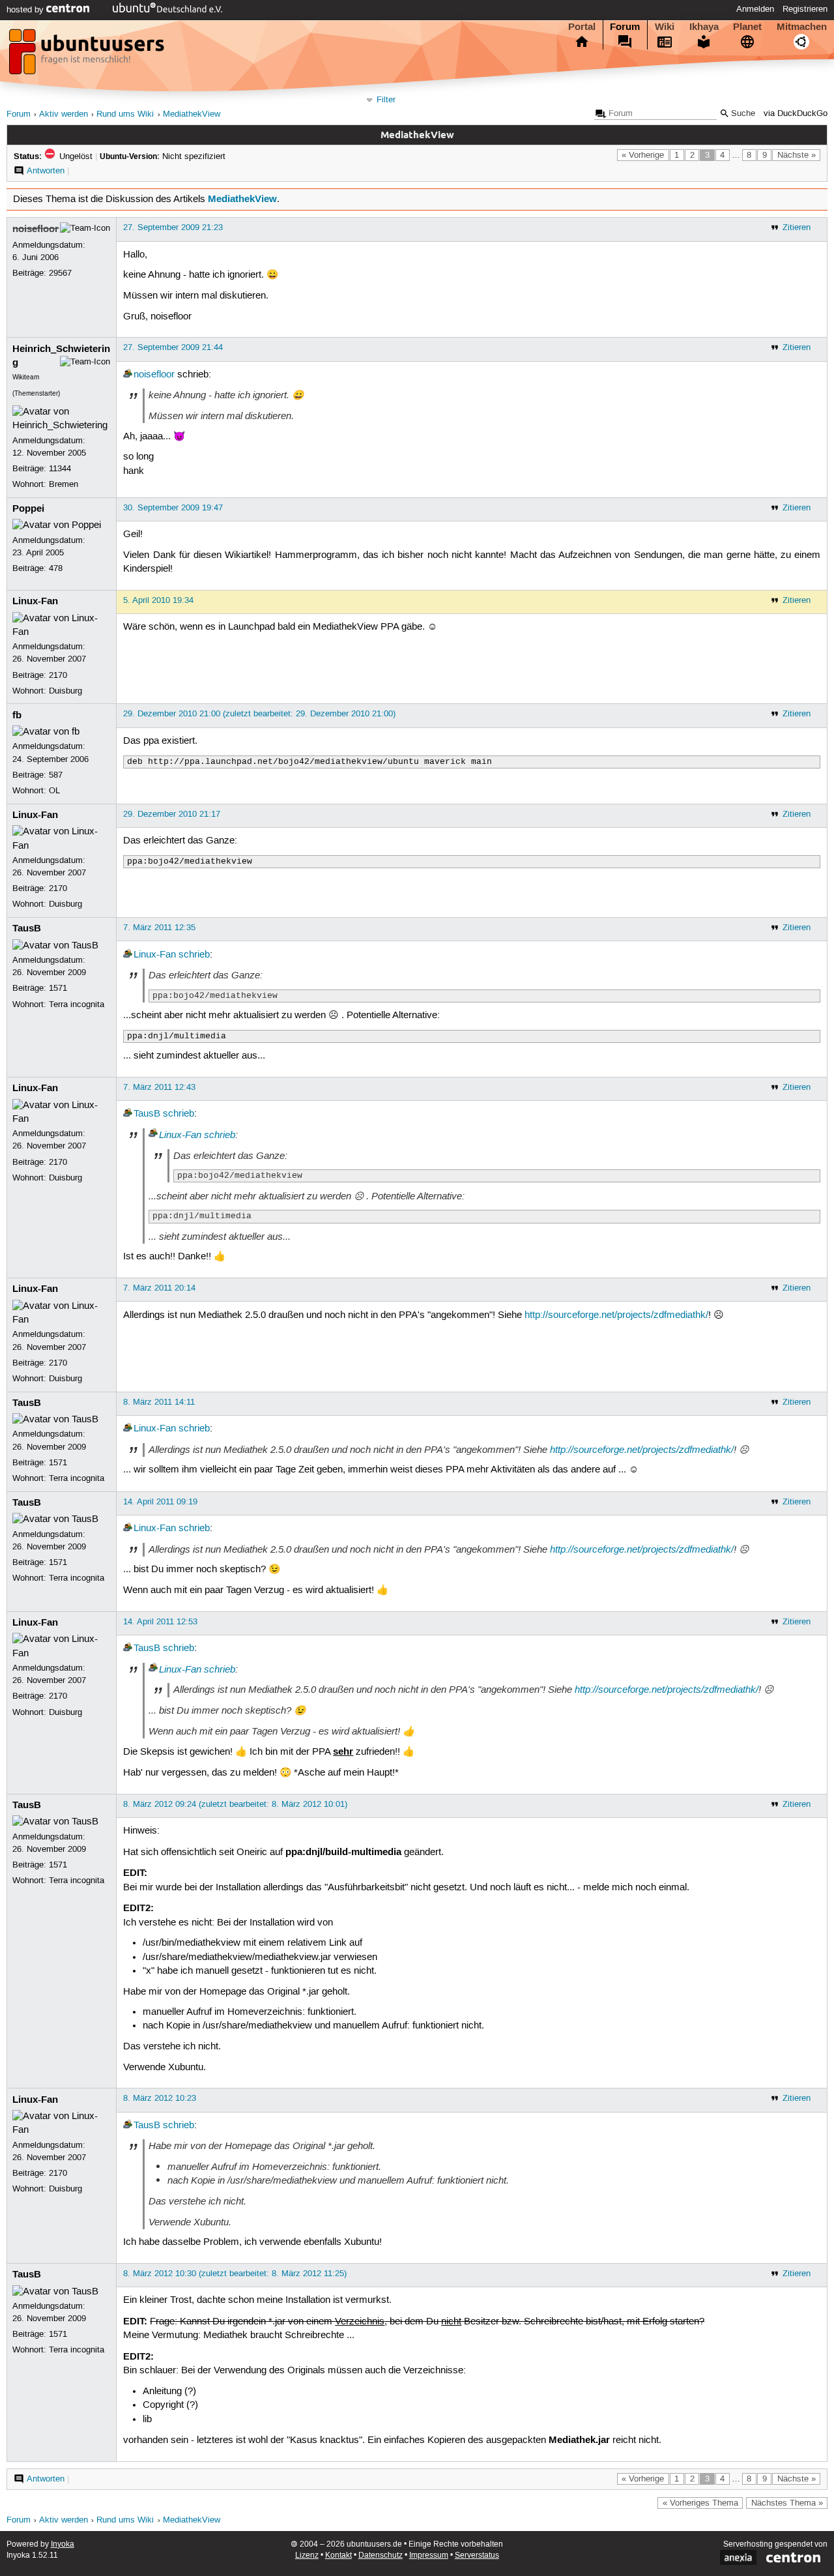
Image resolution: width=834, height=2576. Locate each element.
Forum (625, 27)
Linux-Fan (35, 601)
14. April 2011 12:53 (160, 1622)
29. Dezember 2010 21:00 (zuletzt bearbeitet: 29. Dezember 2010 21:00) (259, 714)
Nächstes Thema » (787, 2503)
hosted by (26, 10)
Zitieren (797, 227)
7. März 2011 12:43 (159, 1087)
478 (56, 568)
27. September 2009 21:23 (173, 227)
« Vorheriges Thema (700, 2503)
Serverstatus (477, 2555)
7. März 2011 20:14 (159, 1288)
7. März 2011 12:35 (159, 928)
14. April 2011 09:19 (160, 1502)
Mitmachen (802, 27)
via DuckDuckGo (796, 114)
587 (56, 775)
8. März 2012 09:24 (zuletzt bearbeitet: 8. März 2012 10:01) (235, 1804)
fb (17, 715)
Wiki (665, 27)
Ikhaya (704, 27)
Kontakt (338, 2555)
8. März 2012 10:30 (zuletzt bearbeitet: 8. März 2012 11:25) (235, 2274)
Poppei (28, 508)
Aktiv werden (64, 114)
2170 (58, 675)
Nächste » (797, 155)
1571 (58, 988)
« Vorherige (643, 155)
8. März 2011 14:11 (159, 1402)
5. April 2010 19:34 (158, 600)
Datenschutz (381, 2555)
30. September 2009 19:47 (173, 508)
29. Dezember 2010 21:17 (172, 814)
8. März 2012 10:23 (160, 2098)
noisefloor (36, 229)
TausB (27, 928)
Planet (747, 27)
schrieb (194, 955)
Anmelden (755, 9)
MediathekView (192, 114)
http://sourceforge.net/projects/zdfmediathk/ (616, 1315)
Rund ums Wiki (125, 114)
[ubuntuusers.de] (88, 55)
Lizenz (307, 2555)
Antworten (46, 171)
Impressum (429, 2555)
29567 (60, 273)
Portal (582, 27)
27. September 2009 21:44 (173, 347)
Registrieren (805, 9)
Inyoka (63, 2544)
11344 (60, 469)
